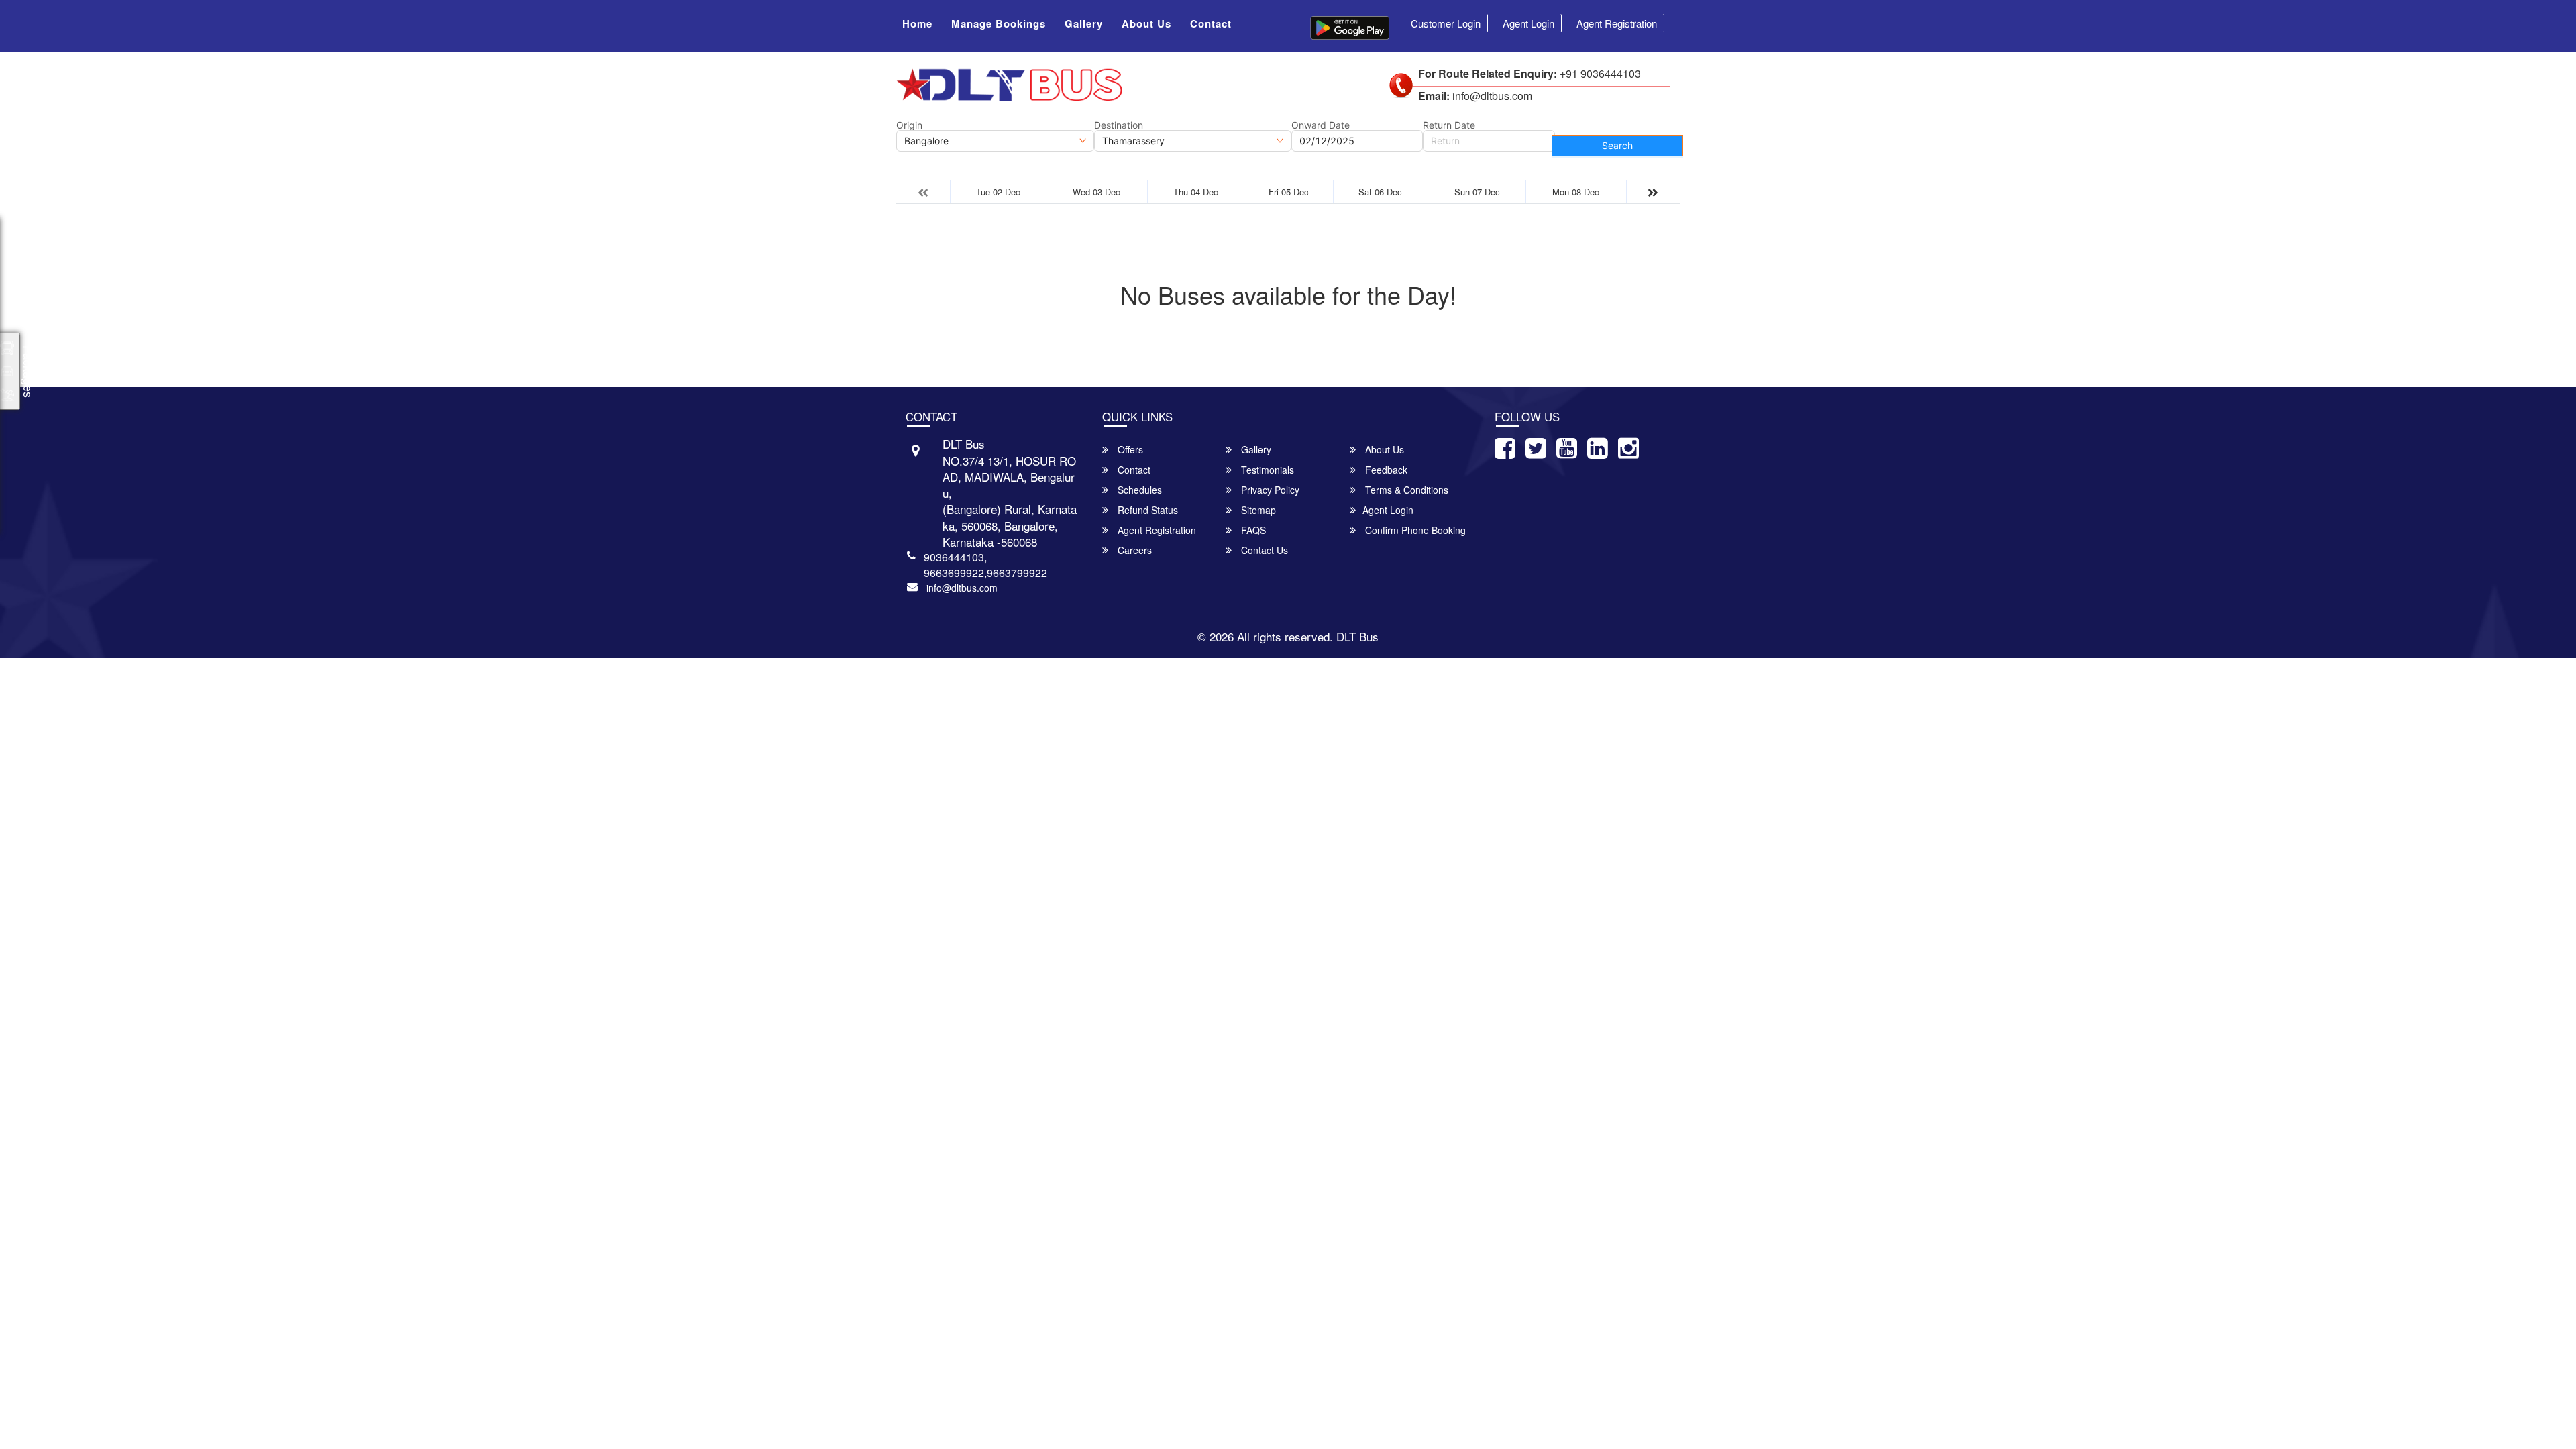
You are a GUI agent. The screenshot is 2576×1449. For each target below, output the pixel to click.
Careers (1133, 550)
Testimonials (1266, 470)
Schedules (1138, 490)
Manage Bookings (999, 23)
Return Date (1449, 125)
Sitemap (1257, 510)
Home (917, 23)
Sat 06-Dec (1380, 192)
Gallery (1084, 23)
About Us (1146, 23)
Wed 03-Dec (1096, 192)
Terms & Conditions (1405, 490)
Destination (1119, 125)
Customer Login (1446, 23)
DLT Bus (1357, 636)
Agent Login (1528, 23)
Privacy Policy (1269, 490)
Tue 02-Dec (998, 192)
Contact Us (1263, 550)
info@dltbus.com (962, 588)
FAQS (1252, 530)
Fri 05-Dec (1289, 192)
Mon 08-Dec (1576, 192)
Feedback (1385, 470)
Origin (909, 125)
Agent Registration (1617, 23)
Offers (1129, 449)
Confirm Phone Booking (1414, 530)
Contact (1211, 23)
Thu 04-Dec (1196, 192)
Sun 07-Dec (1477, 192)
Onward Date (1321, 125)
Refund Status (1146, 510)
